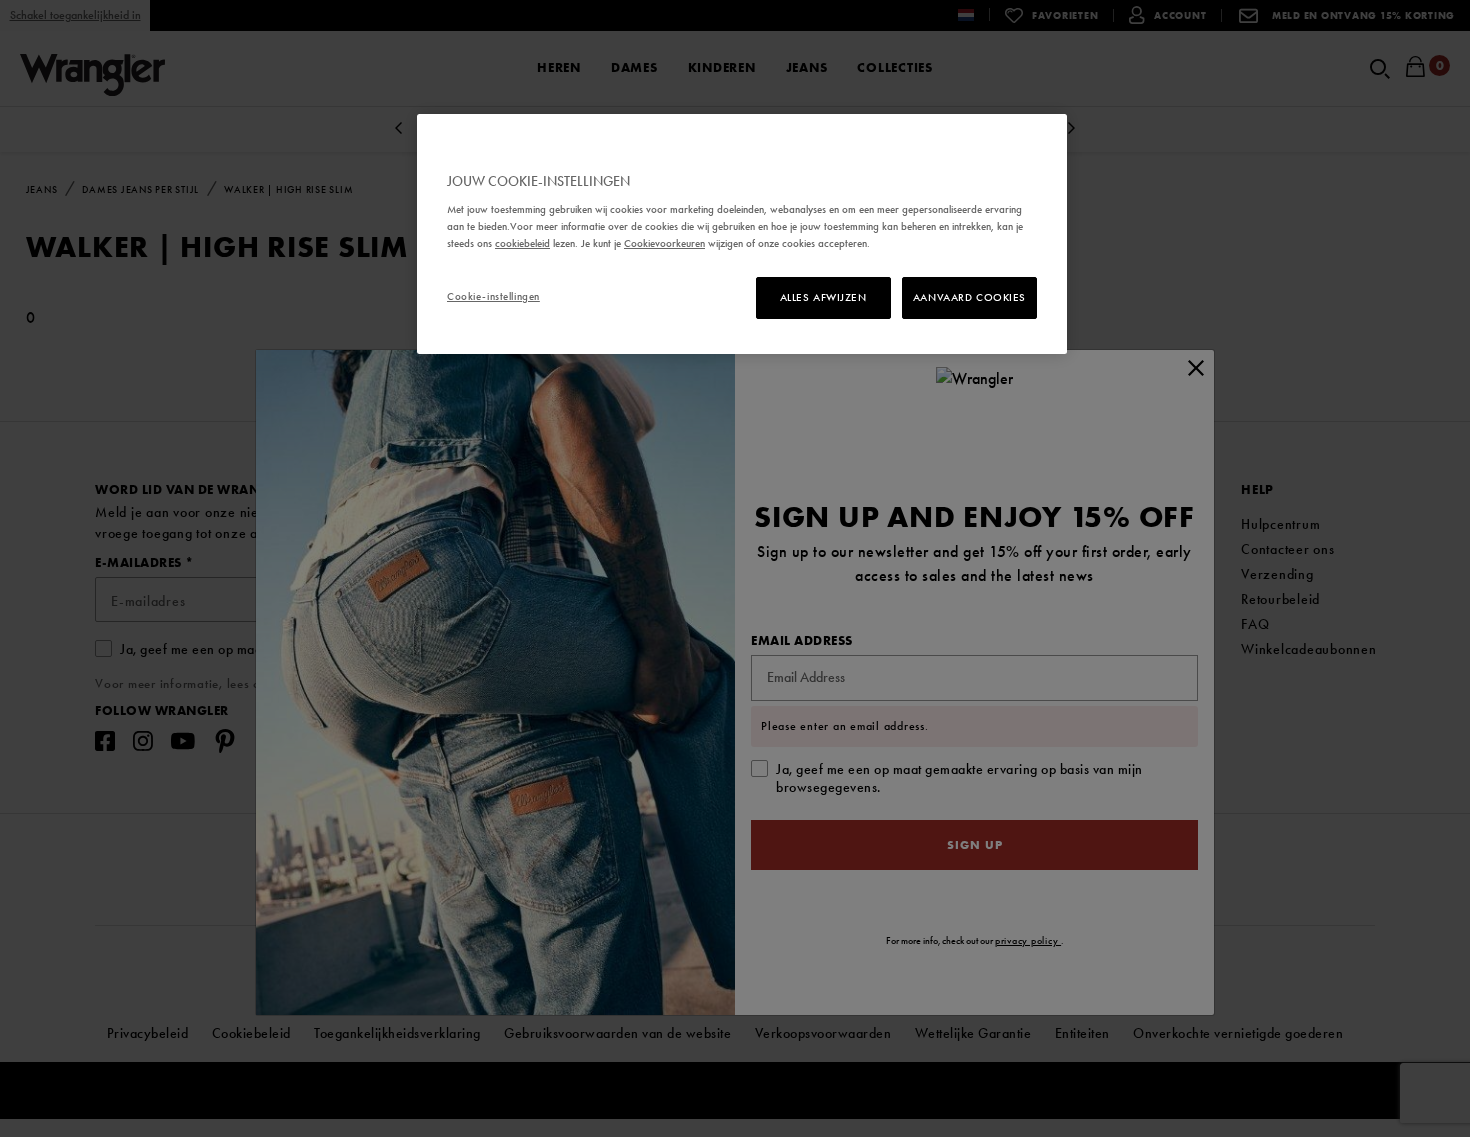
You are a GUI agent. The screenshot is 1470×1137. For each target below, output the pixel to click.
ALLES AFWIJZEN (823, 297)
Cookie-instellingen (493, 296)
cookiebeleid (522, 243)
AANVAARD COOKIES (969, 297)
